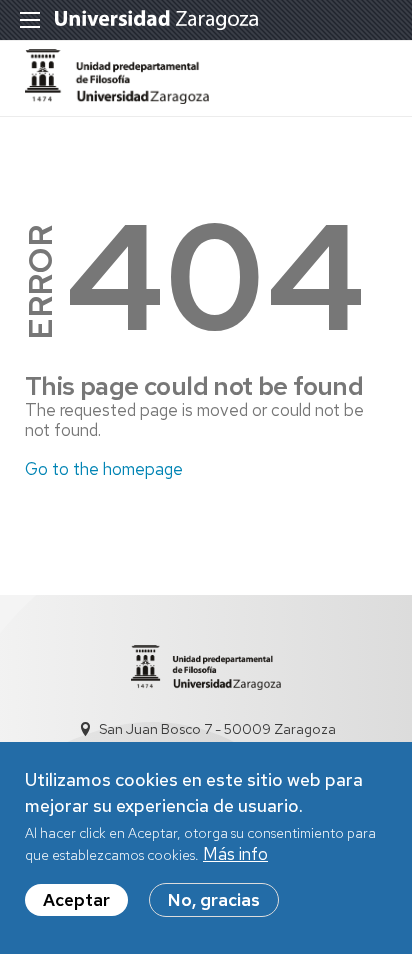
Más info (235, 854)
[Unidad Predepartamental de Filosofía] (117, 98)
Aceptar (76, 900)
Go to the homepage (104, 469)
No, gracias (214, 900)
